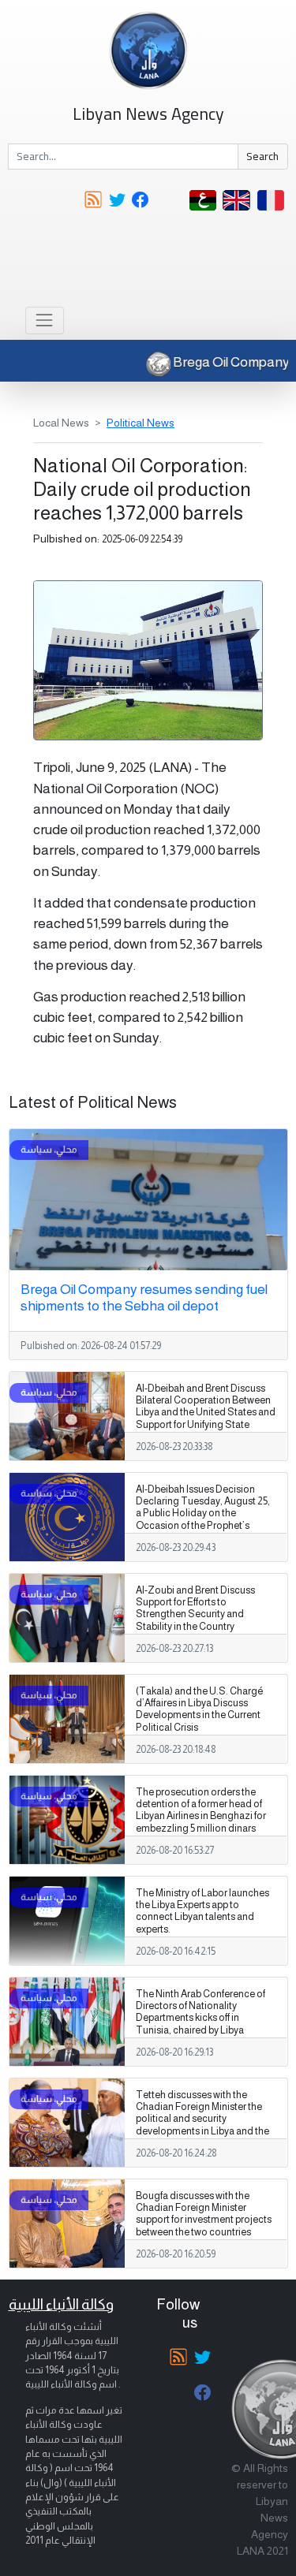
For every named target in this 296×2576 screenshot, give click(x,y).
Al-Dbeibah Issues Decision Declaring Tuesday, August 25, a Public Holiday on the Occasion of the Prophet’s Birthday (203, 1513)
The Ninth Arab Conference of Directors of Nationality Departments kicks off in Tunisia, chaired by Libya (200, 2012)
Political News (141, 423)
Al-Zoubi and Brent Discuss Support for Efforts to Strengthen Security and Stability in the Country (195, 1608)
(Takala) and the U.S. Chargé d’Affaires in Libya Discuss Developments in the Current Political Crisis (199, 1709)
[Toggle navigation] (45, 321)
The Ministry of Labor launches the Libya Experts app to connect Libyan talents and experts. (202, 1911)
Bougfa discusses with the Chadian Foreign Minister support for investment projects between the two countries (204, 2214)
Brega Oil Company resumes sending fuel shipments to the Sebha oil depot (144, 1297)
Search (262, 156)
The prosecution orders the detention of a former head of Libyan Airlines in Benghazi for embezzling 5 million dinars (201, 1810)
